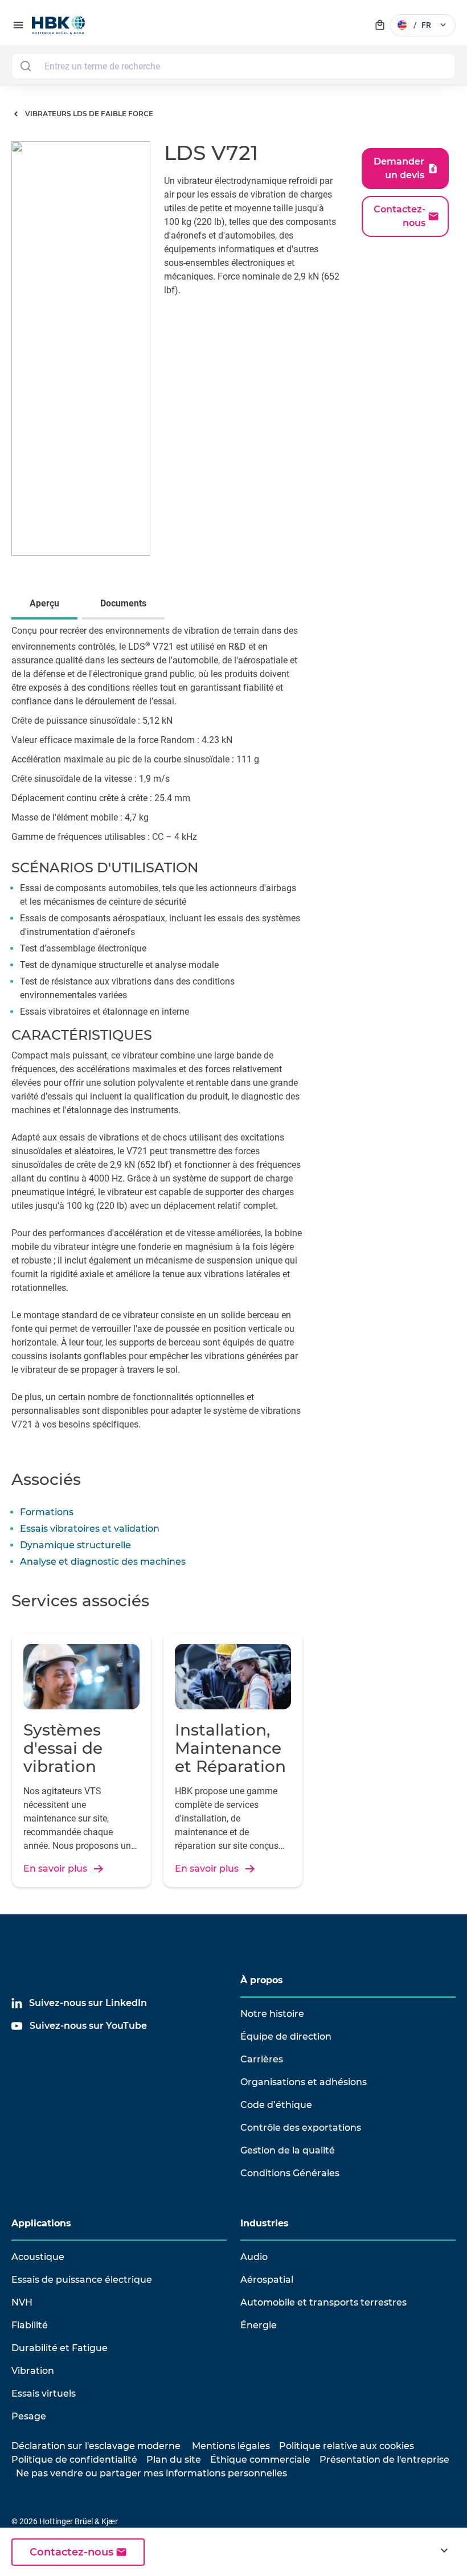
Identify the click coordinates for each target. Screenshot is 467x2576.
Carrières (262, 2059)
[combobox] (233, 66)
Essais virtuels (44, 2394)
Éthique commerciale (260, 2460)
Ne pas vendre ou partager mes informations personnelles (151, 2473)
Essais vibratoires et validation (90, 1529)
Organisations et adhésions (304, 2082)
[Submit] (25, 66)
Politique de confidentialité (74, 2460)
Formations (47, 1512)
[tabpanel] (233, 1036)
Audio (254, 2257)
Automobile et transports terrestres (323, 2302)
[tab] (47, 605)
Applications (41, 2223)
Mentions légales (231, 2446)
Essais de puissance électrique (82, 2280)
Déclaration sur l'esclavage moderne (96, 2446)
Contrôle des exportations (301, 2128)
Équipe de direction (286, 2036)
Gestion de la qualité (288, 2150)
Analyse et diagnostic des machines (103, 1562)
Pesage (29, 2416)
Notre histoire (272, 2014)
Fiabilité (30, 2325)
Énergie (259, 2325)
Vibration (33, 2371)
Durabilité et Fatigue (60, 2348)
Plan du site (174, 2460)
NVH (22, 2302)
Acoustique (38, 2257)
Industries (265, 2223)
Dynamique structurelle (75, 1545)
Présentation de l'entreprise (384, 2460)
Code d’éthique (276, 2105)
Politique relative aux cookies (347, 2446)
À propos (262, 1980)
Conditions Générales (290, 2173)
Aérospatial (267, 2280)
